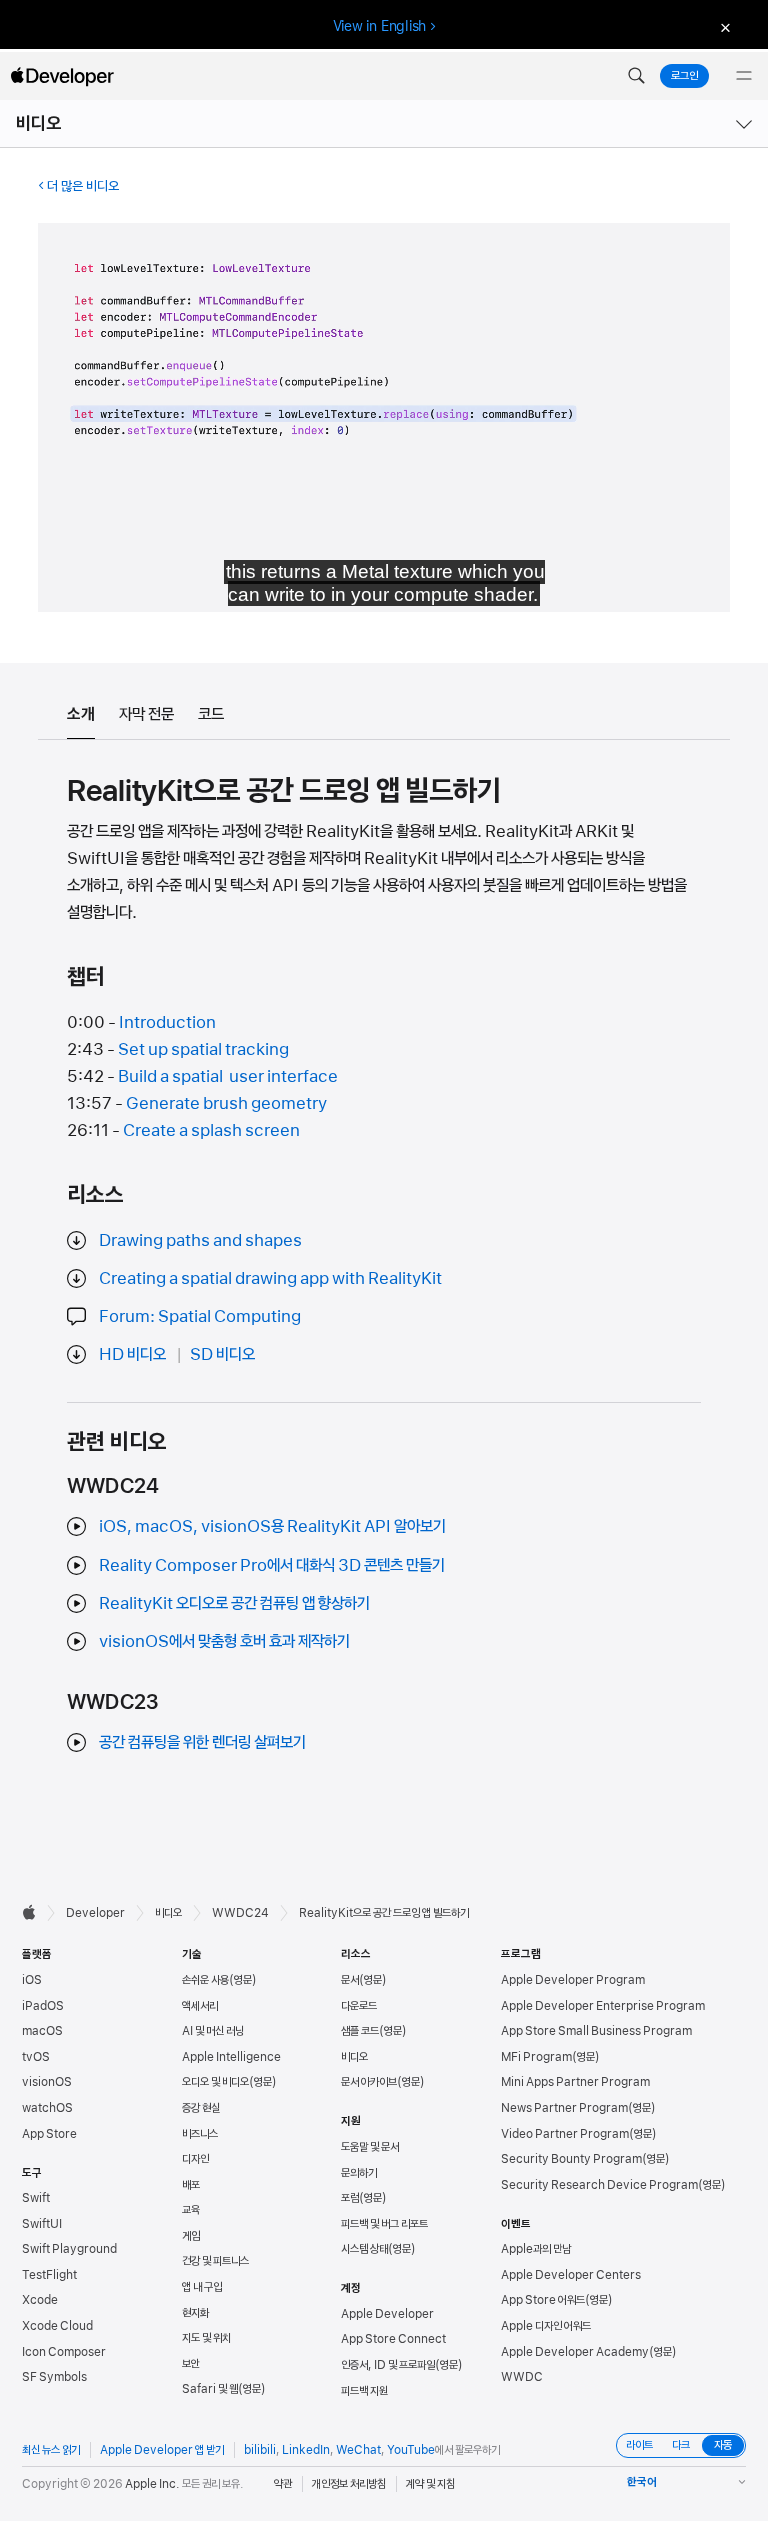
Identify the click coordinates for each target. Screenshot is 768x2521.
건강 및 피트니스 (215, 2261)
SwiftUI (42, 2224)
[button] (636, 76)
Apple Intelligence (231, 2057)
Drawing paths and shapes (200, 1240)
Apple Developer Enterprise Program (603, 2006)
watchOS (47, 2108)
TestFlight (49, 2275)
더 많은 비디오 (83, 186)
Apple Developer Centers (571, 2275)
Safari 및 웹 (210, 2389)
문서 (350, 1980)
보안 (191, 2364)
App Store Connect (393, 2339)
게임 (191, 2236)
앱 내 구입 (202, 2287)
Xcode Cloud (57, 2326)
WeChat (358, 2450)
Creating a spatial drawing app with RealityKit (270, 1278)
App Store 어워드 (543, 2300)
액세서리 (200, 2006)
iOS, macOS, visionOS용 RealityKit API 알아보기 (272, 1526)
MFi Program (536, 2057)
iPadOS (43, 2006)
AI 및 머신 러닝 (213, 2031)
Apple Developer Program (573, 1980)
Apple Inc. (152, 2484)
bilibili (260, 2450)
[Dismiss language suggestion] (723, 26)
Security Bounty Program (571, 2159)
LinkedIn (306, 2450)
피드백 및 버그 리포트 (384, 2224)
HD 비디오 (132, 1354)
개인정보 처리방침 (349, 2484)
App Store (49, 2134)
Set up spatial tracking (203, 1049)
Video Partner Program (565, 2134)
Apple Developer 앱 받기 (162, 2450)
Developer (95, 1913)
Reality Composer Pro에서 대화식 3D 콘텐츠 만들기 (272, 1565)
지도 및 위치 (206, 2338)
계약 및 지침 (430, 2484)
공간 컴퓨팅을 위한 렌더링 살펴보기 (202, 1742)
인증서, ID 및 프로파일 (388, 2365)
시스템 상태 (364, 2249)
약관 (283, 2484)
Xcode (40, 2300)
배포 (191, 2185)
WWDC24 (240, 1913)
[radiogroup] (681, 2445)
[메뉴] (744, 76)
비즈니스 (200, 2134)
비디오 (39, 123)
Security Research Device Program (599, 2185)
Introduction (167, 1022)
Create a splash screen (211, 1130)
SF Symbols (54, 2377)
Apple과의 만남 (536, 2249)
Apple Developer (387, 2314)
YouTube (411, 2450)
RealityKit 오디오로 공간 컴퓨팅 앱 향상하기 (234, 1603)
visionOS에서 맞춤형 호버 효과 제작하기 (224, 1641)
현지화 (195, 2313)
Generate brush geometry (226, 1103)
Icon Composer (64, 2352)
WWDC (522, 2377)
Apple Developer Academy (575, 2352)
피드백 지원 (364, 2391)
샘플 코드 (360, 2031)
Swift (36, 2198)
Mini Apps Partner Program (575, 2082)
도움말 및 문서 (370, 2147)
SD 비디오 (222, 1354)
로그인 (684, 76)
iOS (32, 1980)
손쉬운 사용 (205, 1980)
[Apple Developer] (62, 76)
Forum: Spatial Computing (200, 1316)
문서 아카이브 (369, 2082)
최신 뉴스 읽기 (51, 2450)
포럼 (350, 2198)
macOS (42, 2031)
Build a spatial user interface (228, 1076)
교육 (191, 2210)
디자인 (195, 2159)
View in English (380, 26)
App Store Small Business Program (596, 2031)
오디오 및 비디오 (215, 2082)
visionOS (47, 2082)
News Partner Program (564, 2108)
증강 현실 (201, 2108)
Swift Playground (69, 2249)
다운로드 (359, 2006)
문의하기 (359, 2173)
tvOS (36, 2057)
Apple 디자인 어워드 (546, 2326)
